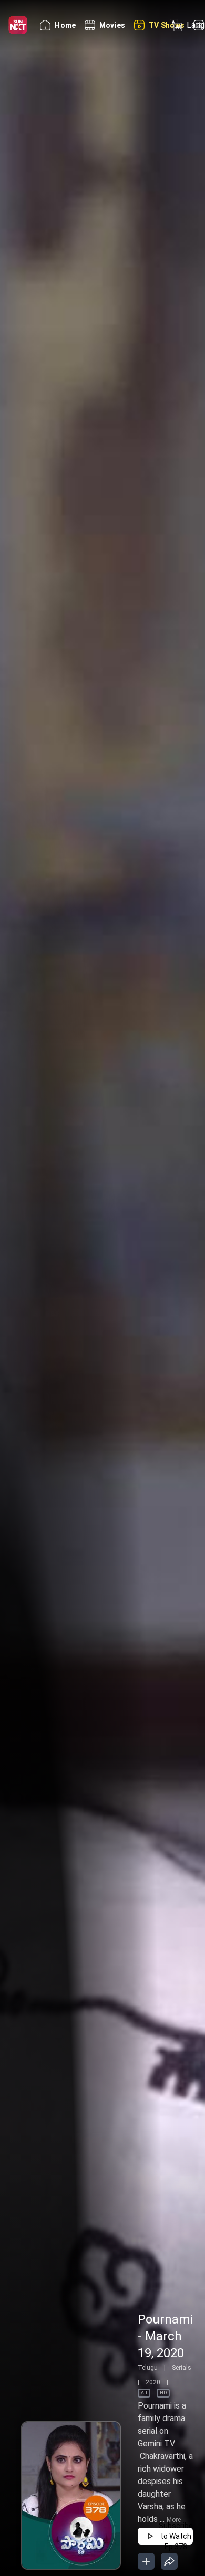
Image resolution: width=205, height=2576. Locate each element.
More (174, 2520)
